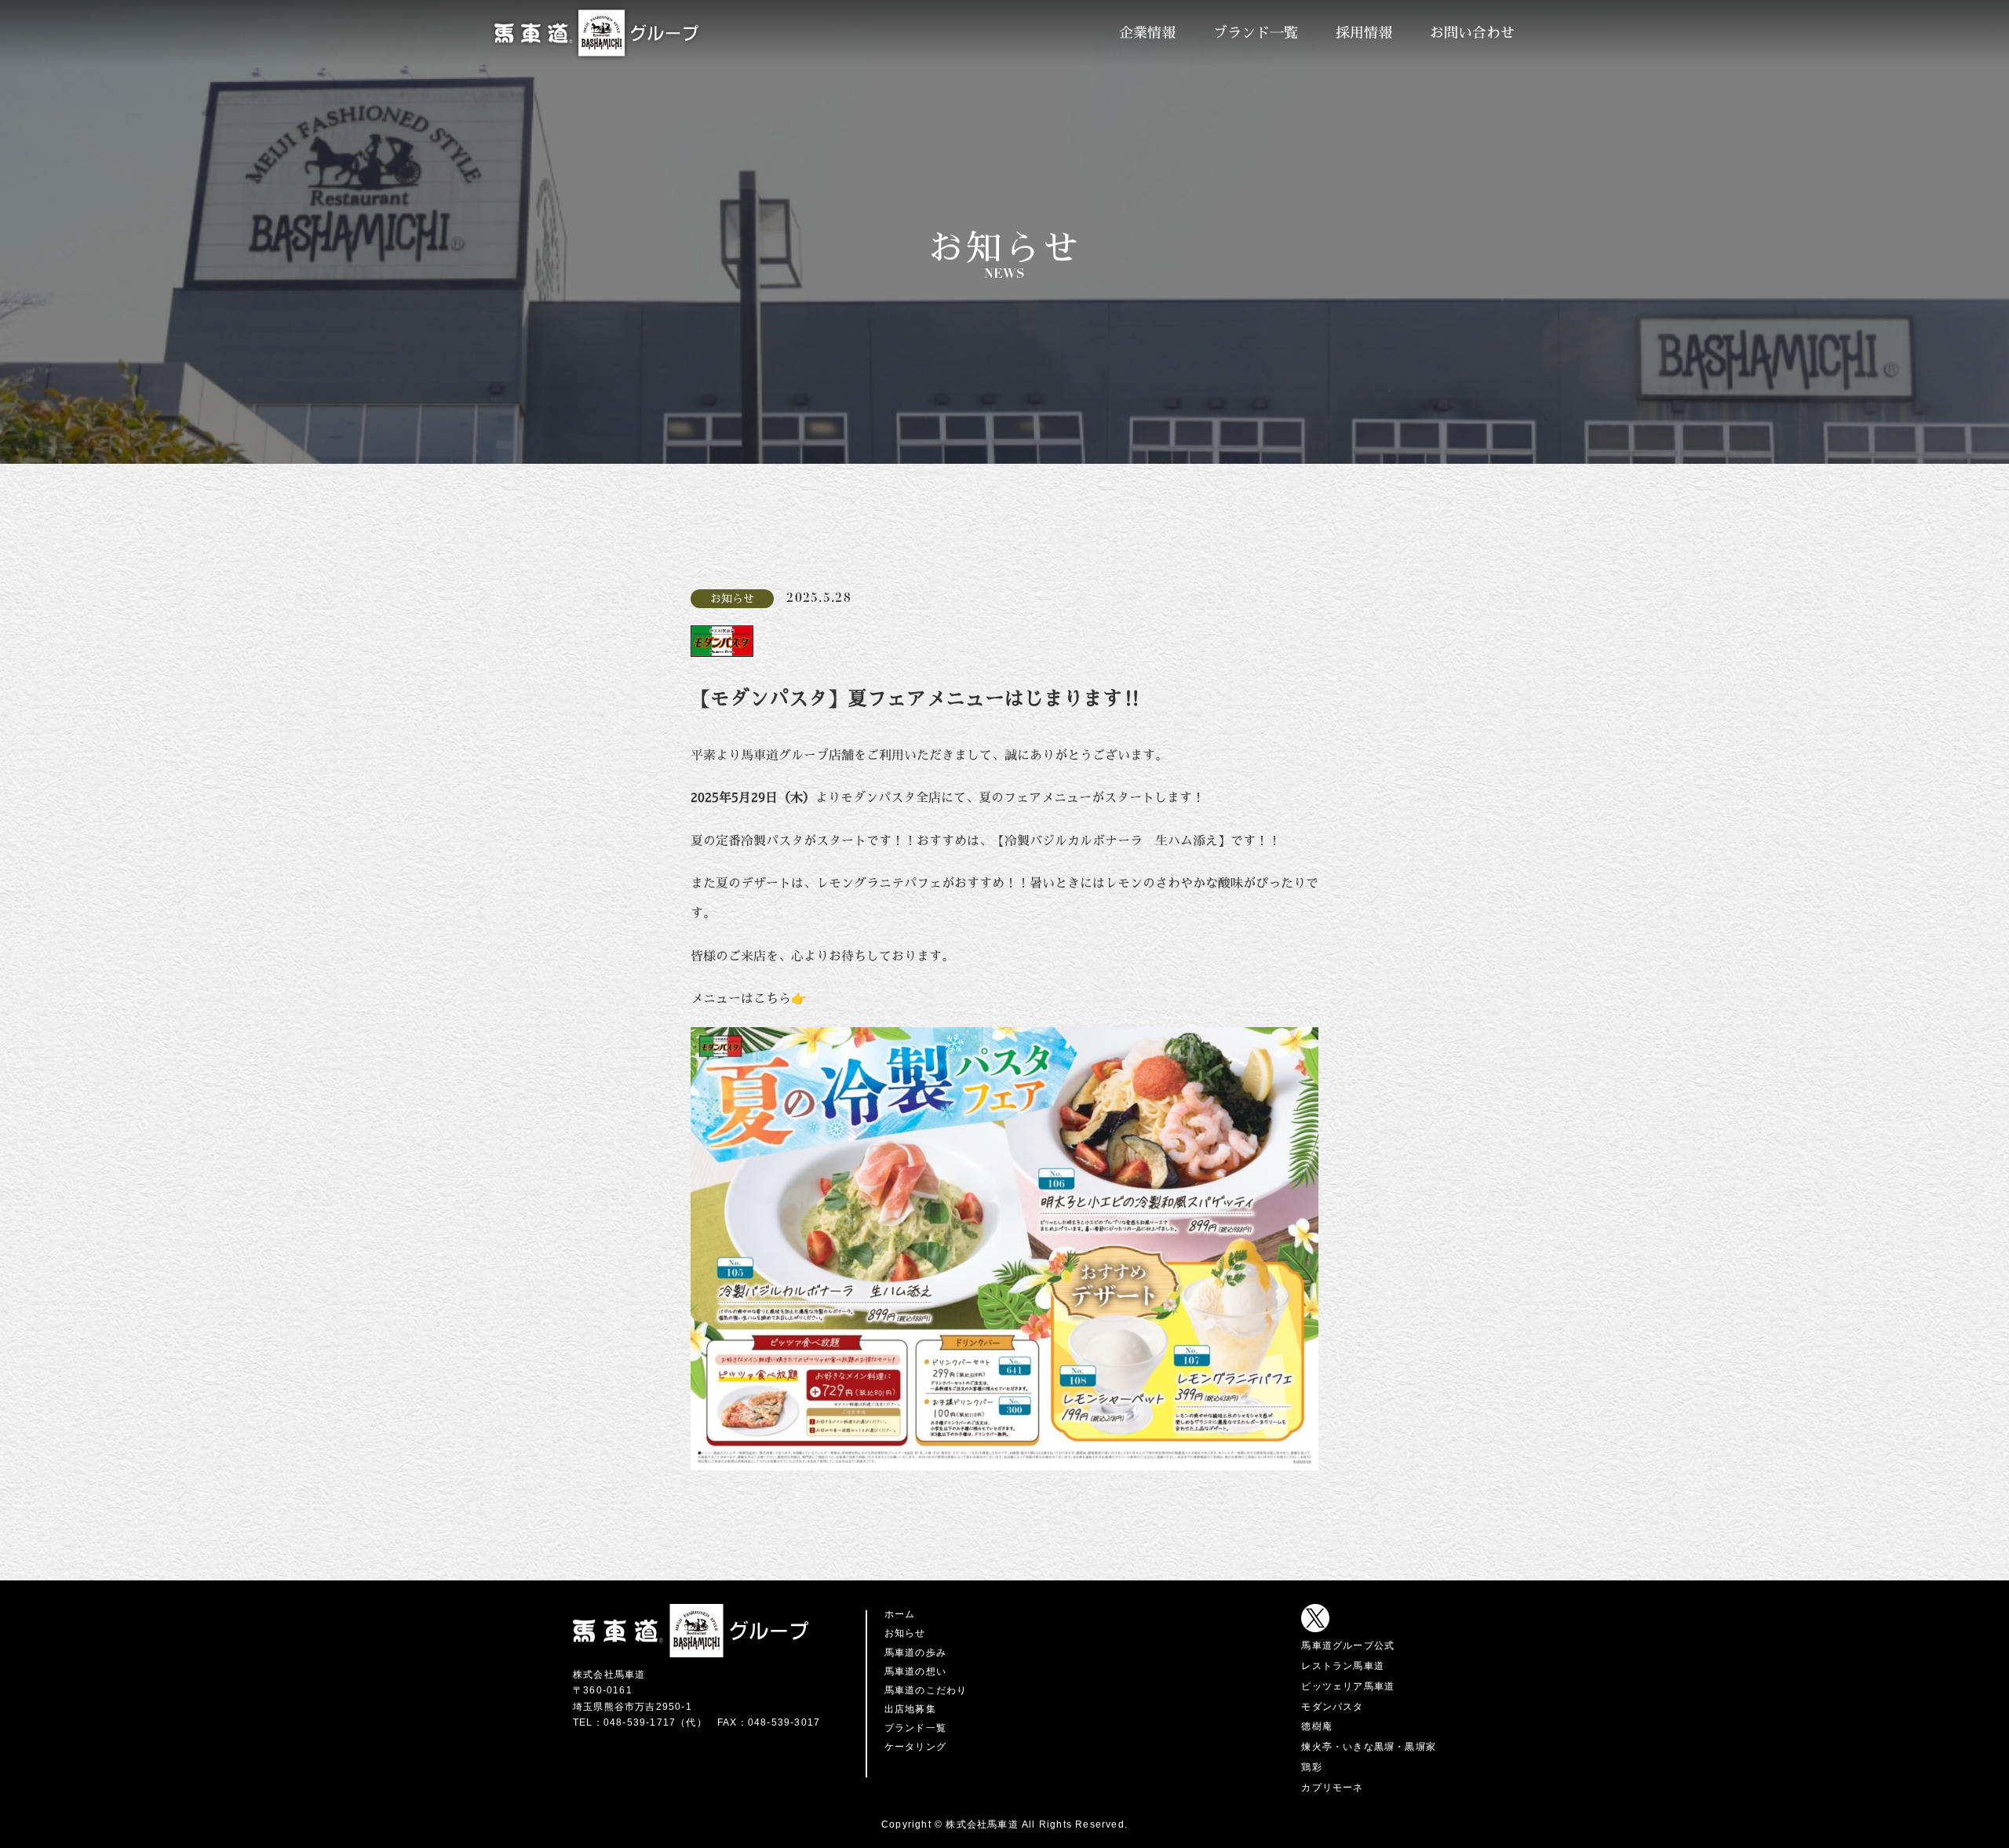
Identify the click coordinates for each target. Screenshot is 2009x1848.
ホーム (900, 1614)
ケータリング (915, 1747)
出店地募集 (910, 1709)
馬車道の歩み (915, 1653)
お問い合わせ (1472, 33)
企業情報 (1147, 33)
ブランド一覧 (1256, 33)
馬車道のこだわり (926, 1690)
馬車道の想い (915, 1671)
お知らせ (905, 1633)
